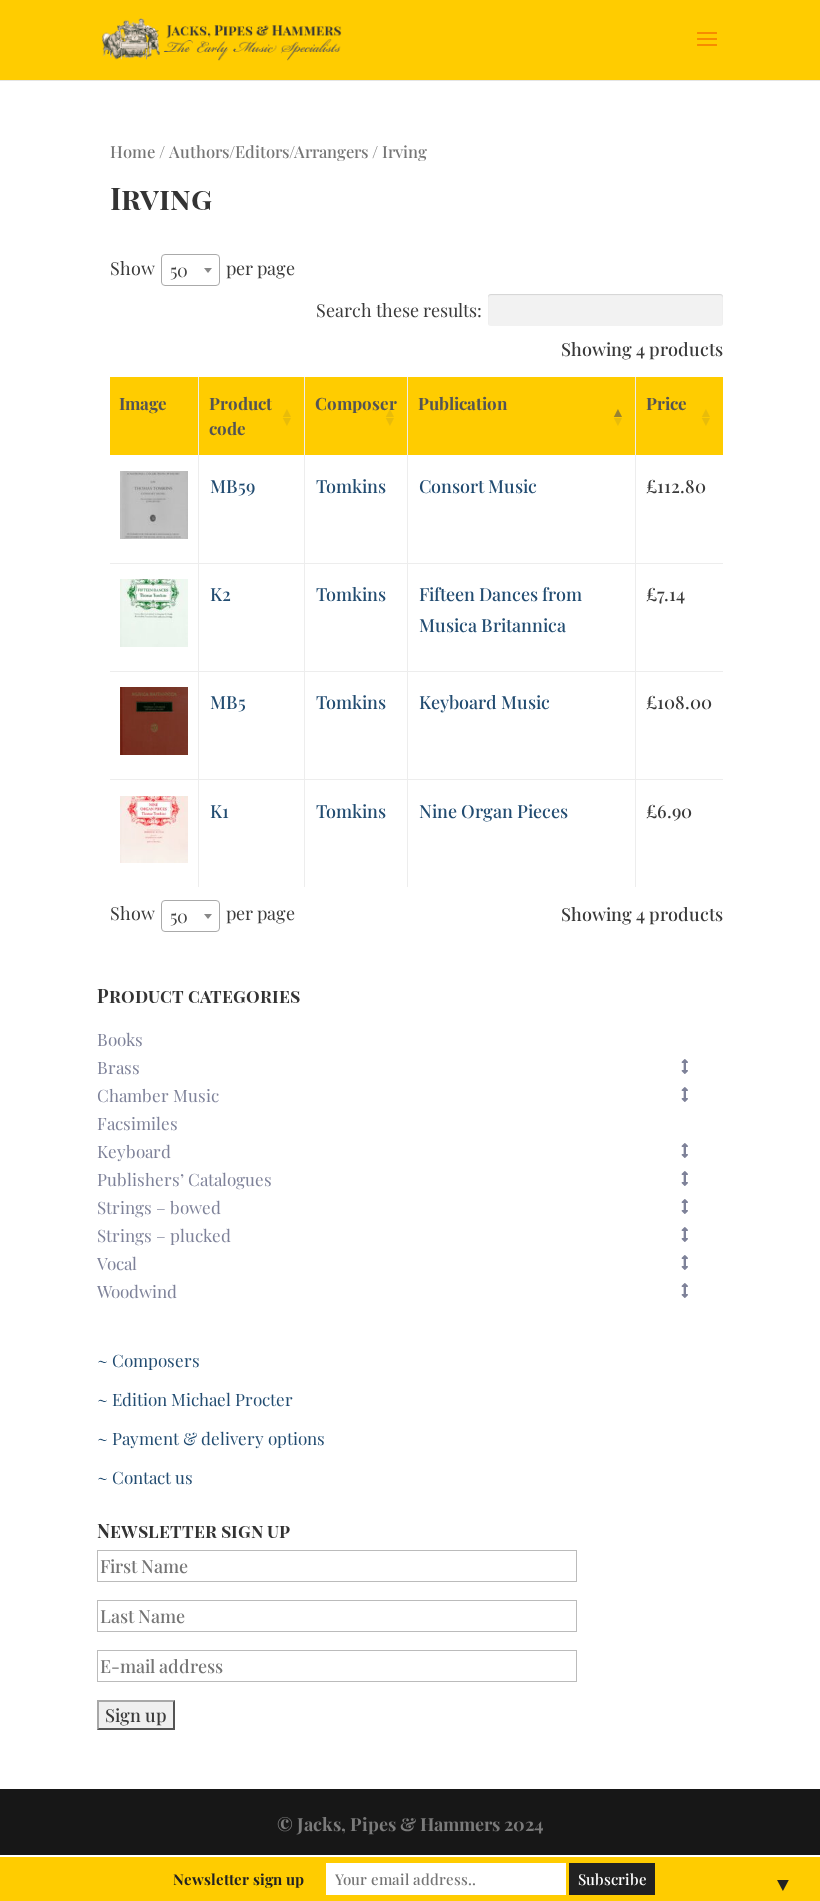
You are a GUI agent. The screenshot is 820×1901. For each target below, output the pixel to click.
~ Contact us (145, 1477)
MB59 (232, 486)
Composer (356, 403)
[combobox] (190, 270)
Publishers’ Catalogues (184, 1179)
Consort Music (478, 486)
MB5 (228, 702)
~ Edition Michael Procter (195, 1399)
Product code (240, 415)
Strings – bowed (159, 1207)
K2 (220, 594)
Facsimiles (137, 1123)
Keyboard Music (484, 702)
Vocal (117, 1263)
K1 (219, 811)
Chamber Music (158, 1095)
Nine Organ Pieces (493, 811)
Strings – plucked (164, 1235)
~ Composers (148, 1360)
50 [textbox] (179, 270)
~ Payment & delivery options (211, 1438)
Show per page (202, 269)
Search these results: (399, 310)
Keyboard (134, 1151)
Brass (118, 1067)
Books (120, 1039)
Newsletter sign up (238, 1879)
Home (132, 151)
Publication (462, 403)
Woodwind (137, 1291)
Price (666, 403)
